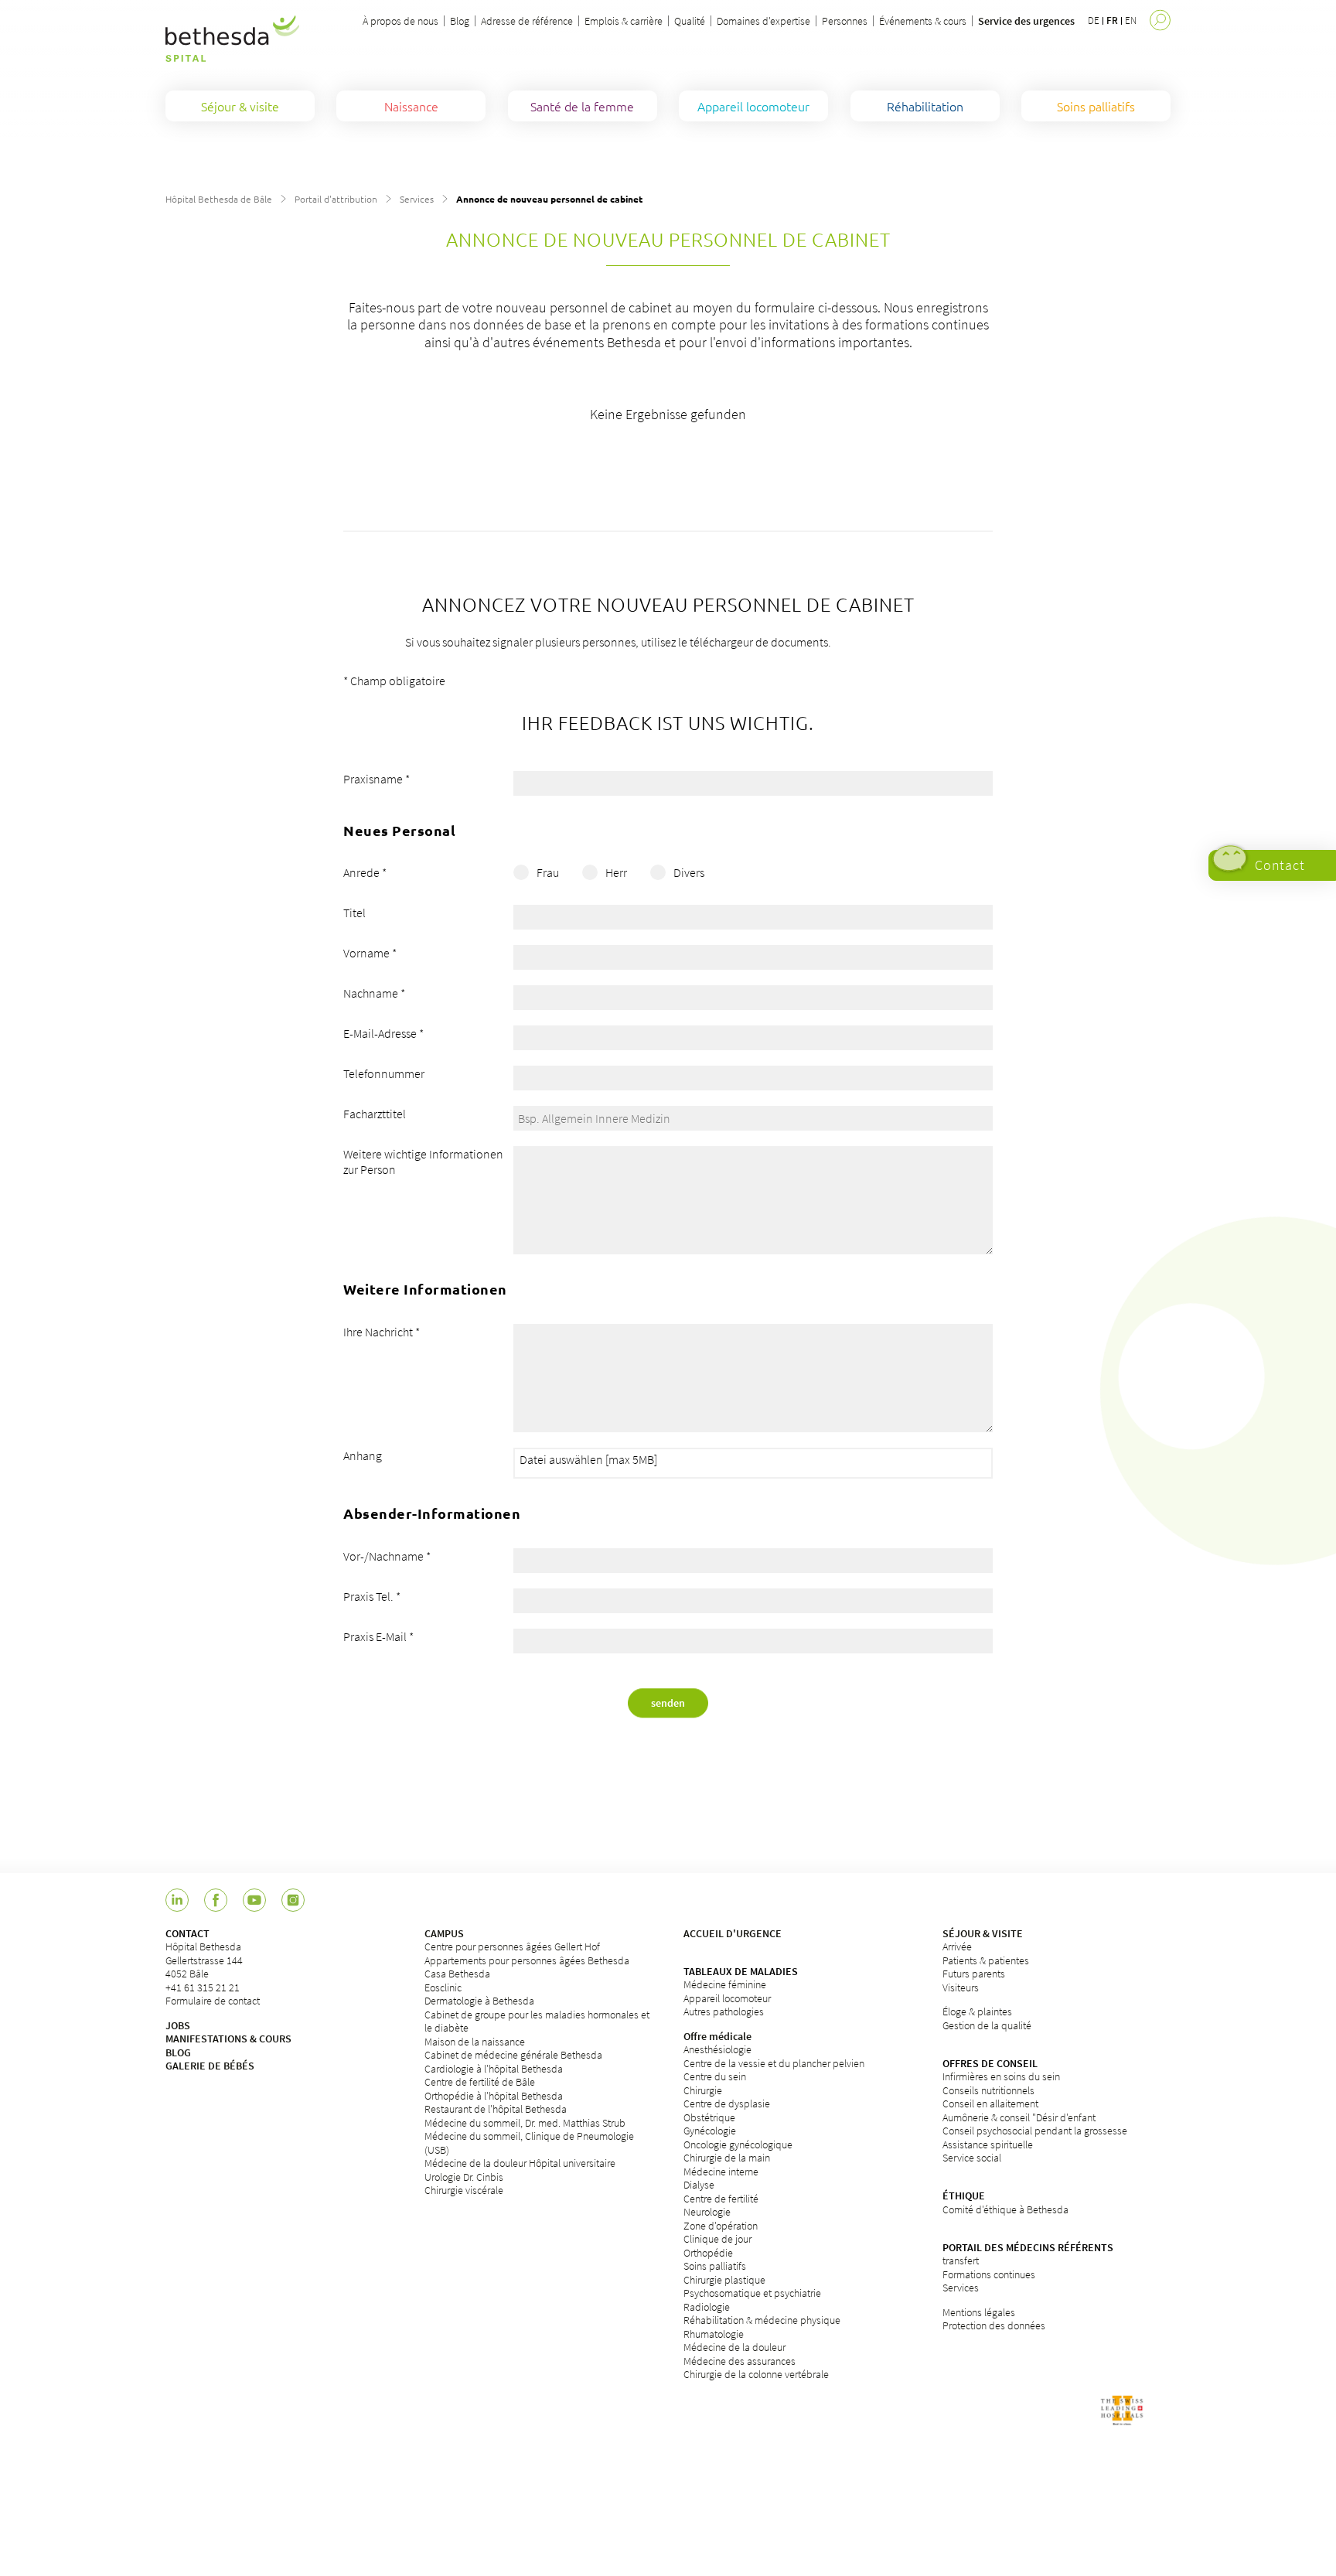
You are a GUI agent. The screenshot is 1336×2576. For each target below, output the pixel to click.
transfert (961, 2260)
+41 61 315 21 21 (203, 1987)
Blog (460, 21)
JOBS (178, 2025)
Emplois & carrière (624, 21)
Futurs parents (974, 1974)
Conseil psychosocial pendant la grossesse (1035, 2131)
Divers (689, 872)
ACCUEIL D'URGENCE (733, 1933)
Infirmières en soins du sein (1001, 2076)
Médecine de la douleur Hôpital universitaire (520, 2163)
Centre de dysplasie (727, 2103)
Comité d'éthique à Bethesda (1005, 2209)
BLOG (178, 2052)
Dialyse (699, 2185)
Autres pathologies (724, 2011)
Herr (616, 872)
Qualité (690, 21)
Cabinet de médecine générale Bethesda (513, 2055)
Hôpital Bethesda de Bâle (219, 199)
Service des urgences (1026, 21)
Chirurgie (703, 2090)
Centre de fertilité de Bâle (480, 2082)
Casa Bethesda (457, 1974)
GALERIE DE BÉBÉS (210, 2066)
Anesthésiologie (717, 2049)
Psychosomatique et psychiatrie (752, 2293)
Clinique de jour (717, 2239)
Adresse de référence (527, 21)
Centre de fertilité (721, 2199)
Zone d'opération (721, 2226)
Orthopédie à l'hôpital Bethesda (494, 2096)
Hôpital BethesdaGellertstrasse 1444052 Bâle (204, 1960)
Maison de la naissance (475, 2042)
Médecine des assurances (740, 2361)
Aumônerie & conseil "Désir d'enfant (1019, 2117)
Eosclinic (443, 1987)
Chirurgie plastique (724, 2280)
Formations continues (989, 2274)
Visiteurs (961, 1987)
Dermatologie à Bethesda (479, 2001)
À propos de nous (400, 21)
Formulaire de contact (213, 2001)
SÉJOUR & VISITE (983, 1933)
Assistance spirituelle (988, 2144)
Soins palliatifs (715, 2266)
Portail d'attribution (336, 199)
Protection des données (994, 2325)
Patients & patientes (986, 1960)
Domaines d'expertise (763, 21)
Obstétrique (709, 2117)
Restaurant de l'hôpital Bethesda (496, 2109)
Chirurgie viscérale (464, 2190)
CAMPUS (444, 1933)
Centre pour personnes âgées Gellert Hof (512, 1947)
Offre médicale (717, 2036)
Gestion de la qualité (987, 2025)
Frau (548, 872)
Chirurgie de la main (727, 2158)
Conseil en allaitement (990, 2103)
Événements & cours (923, 21)
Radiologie (707, 2307)
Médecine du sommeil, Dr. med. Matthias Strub (525, 2123)
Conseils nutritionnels (988, 2090)
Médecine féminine (725, 1984)
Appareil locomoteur (727, 1998)
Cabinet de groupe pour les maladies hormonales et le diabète (537, 2022)
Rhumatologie (714, 2334)
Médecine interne (721, 2172)
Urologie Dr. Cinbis (464, 2177)
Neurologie (707, 2212)
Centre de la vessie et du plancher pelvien (774, 2063)
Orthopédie (708, 2253)
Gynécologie (710, 2131)
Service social (972, 2158)
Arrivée (957, 1947)
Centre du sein (715, 2076)
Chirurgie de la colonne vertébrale (756, 2374)
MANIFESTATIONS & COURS (228, 2039)
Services (417, 199)
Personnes (845, 21)
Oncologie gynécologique (738, 2144)
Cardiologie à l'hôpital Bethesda (494, 2069)
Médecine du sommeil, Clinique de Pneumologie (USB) (529, 2143)
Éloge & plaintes (977, 2011)
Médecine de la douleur (734, 2347)
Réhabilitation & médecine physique (762, 2320)
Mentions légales (979, 2312)
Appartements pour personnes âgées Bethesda (527, 1960)
